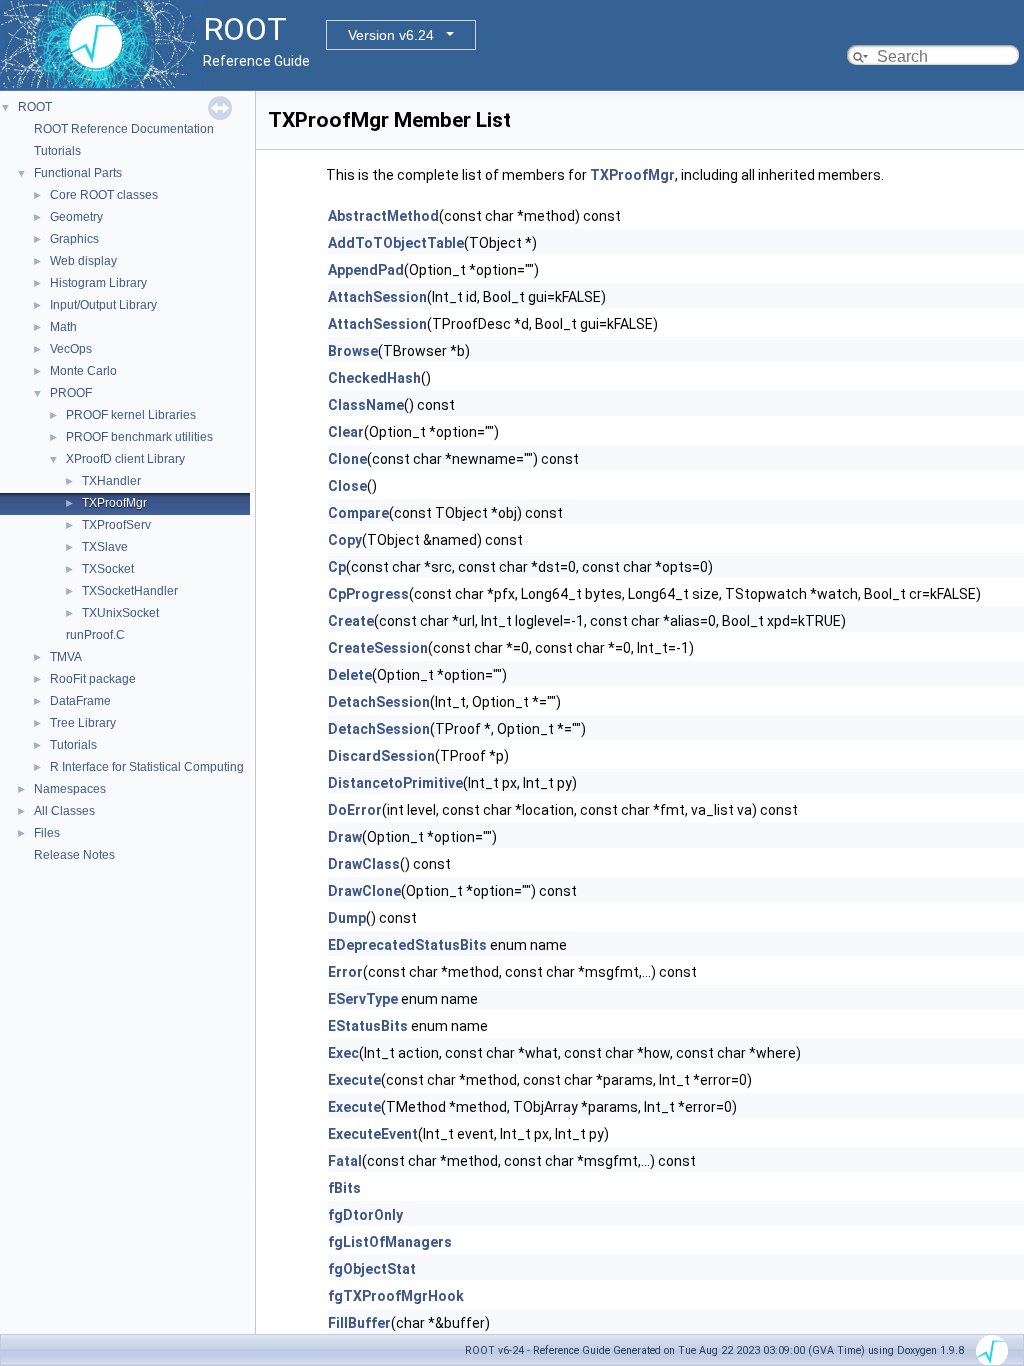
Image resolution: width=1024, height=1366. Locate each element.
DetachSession (379, 702)
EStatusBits (368, 1026)
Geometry (76, 217)
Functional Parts (78, 173)
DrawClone (364, 891)
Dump (347, 918)
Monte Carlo (83, 371)
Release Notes (74, 855)
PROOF (71, 393)
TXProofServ (116, 525)
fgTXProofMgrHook (396, 1296)
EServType (363, 999)
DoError (355, 810)
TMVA (66, 657)
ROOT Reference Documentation (124, 129)
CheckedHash (374, 378)
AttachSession (377, 297)
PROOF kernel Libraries (131, 415)
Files (47, 833)
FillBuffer (359, 1323)
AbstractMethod (383, 216)
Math (63, 327)
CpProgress (368, 594)
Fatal (345, 1161)
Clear (346, 432)
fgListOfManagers (390, 1242)
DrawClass (364, 864)
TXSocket (108, 569)
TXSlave (105, 547)
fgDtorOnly (365, 1215)
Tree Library (83, 723)
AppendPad (366, 270)
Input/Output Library (103, 305)
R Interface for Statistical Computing (147, 767)
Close (347, 486)
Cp (337, 567)
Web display (83, 261)
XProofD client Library (125, 459)
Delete (350, 675)
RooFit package (93, 679)
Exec (343, 1053)
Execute (354, 1080)
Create (351, 621)
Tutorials (57, 151)
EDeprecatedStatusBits (407, 945)
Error (345, 972)
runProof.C (95, 635)
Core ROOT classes (104, 195)
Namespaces (70, 789)
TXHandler (111, 481)
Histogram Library (98, 283)
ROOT (35, 107)
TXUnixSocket (120, 613)
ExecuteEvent (373, 1134)
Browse (353, 351)
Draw (345, 837)
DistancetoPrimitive (395, 783)
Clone (347, 459)
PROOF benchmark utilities (139, 437)
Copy (345, 540)
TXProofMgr (114, 503)
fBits (344, 1188)
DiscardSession (381, 756)
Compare (358, 513)
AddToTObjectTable (396, 243)
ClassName (366, 405)
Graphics (74, 239)
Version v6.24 (391, 35)
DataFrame (80, 701)
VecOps (71, 349)
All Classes (64, 811)
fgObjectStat (372, 1269)
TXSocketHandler (130, 591)
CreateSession (378, 648)
